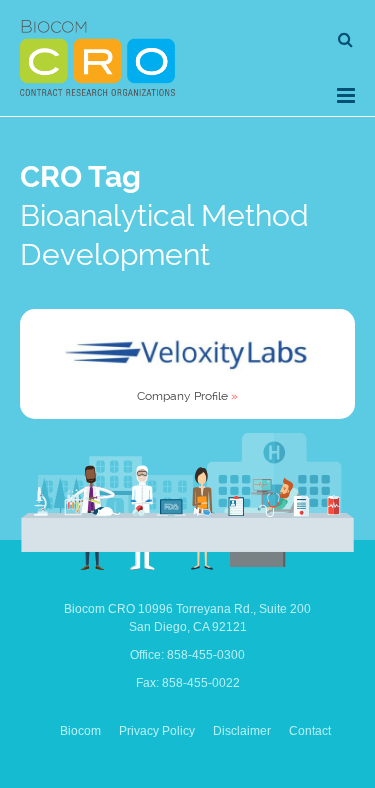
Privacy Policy (157, 731)
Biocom (80, 731)
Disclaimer (242, 731)
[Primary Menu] (346, 95)
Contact (310, 731)
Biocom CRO (97, 58)
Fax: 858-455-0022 (188, 683)
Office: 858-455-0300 (187, 655)
